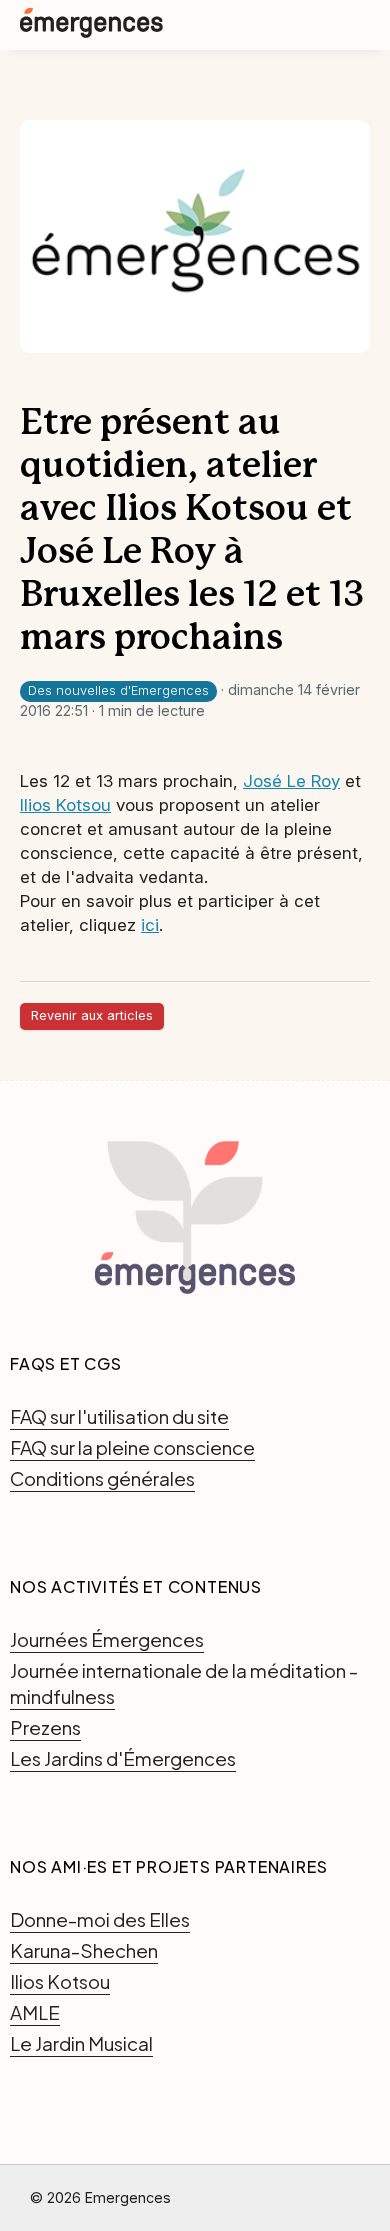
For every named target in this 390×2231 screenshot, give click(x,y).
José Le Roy (291, 781)
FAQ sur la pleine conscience (132, 1447)
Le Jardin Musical (81, 2043)
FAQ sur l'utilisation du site (119, 1416)
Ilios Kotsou (65, 805)
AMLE (35, 2012)
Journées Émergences (107, 1639)
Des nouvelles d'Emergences (118, 690)
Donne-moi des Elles (100, 1919)
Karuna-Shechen (84, 1950)
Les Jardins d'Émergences (123, 1758)
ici (150, 925)
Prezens (45, 1727)
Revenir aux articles (92, 1015)
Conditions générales (102, 1478)
